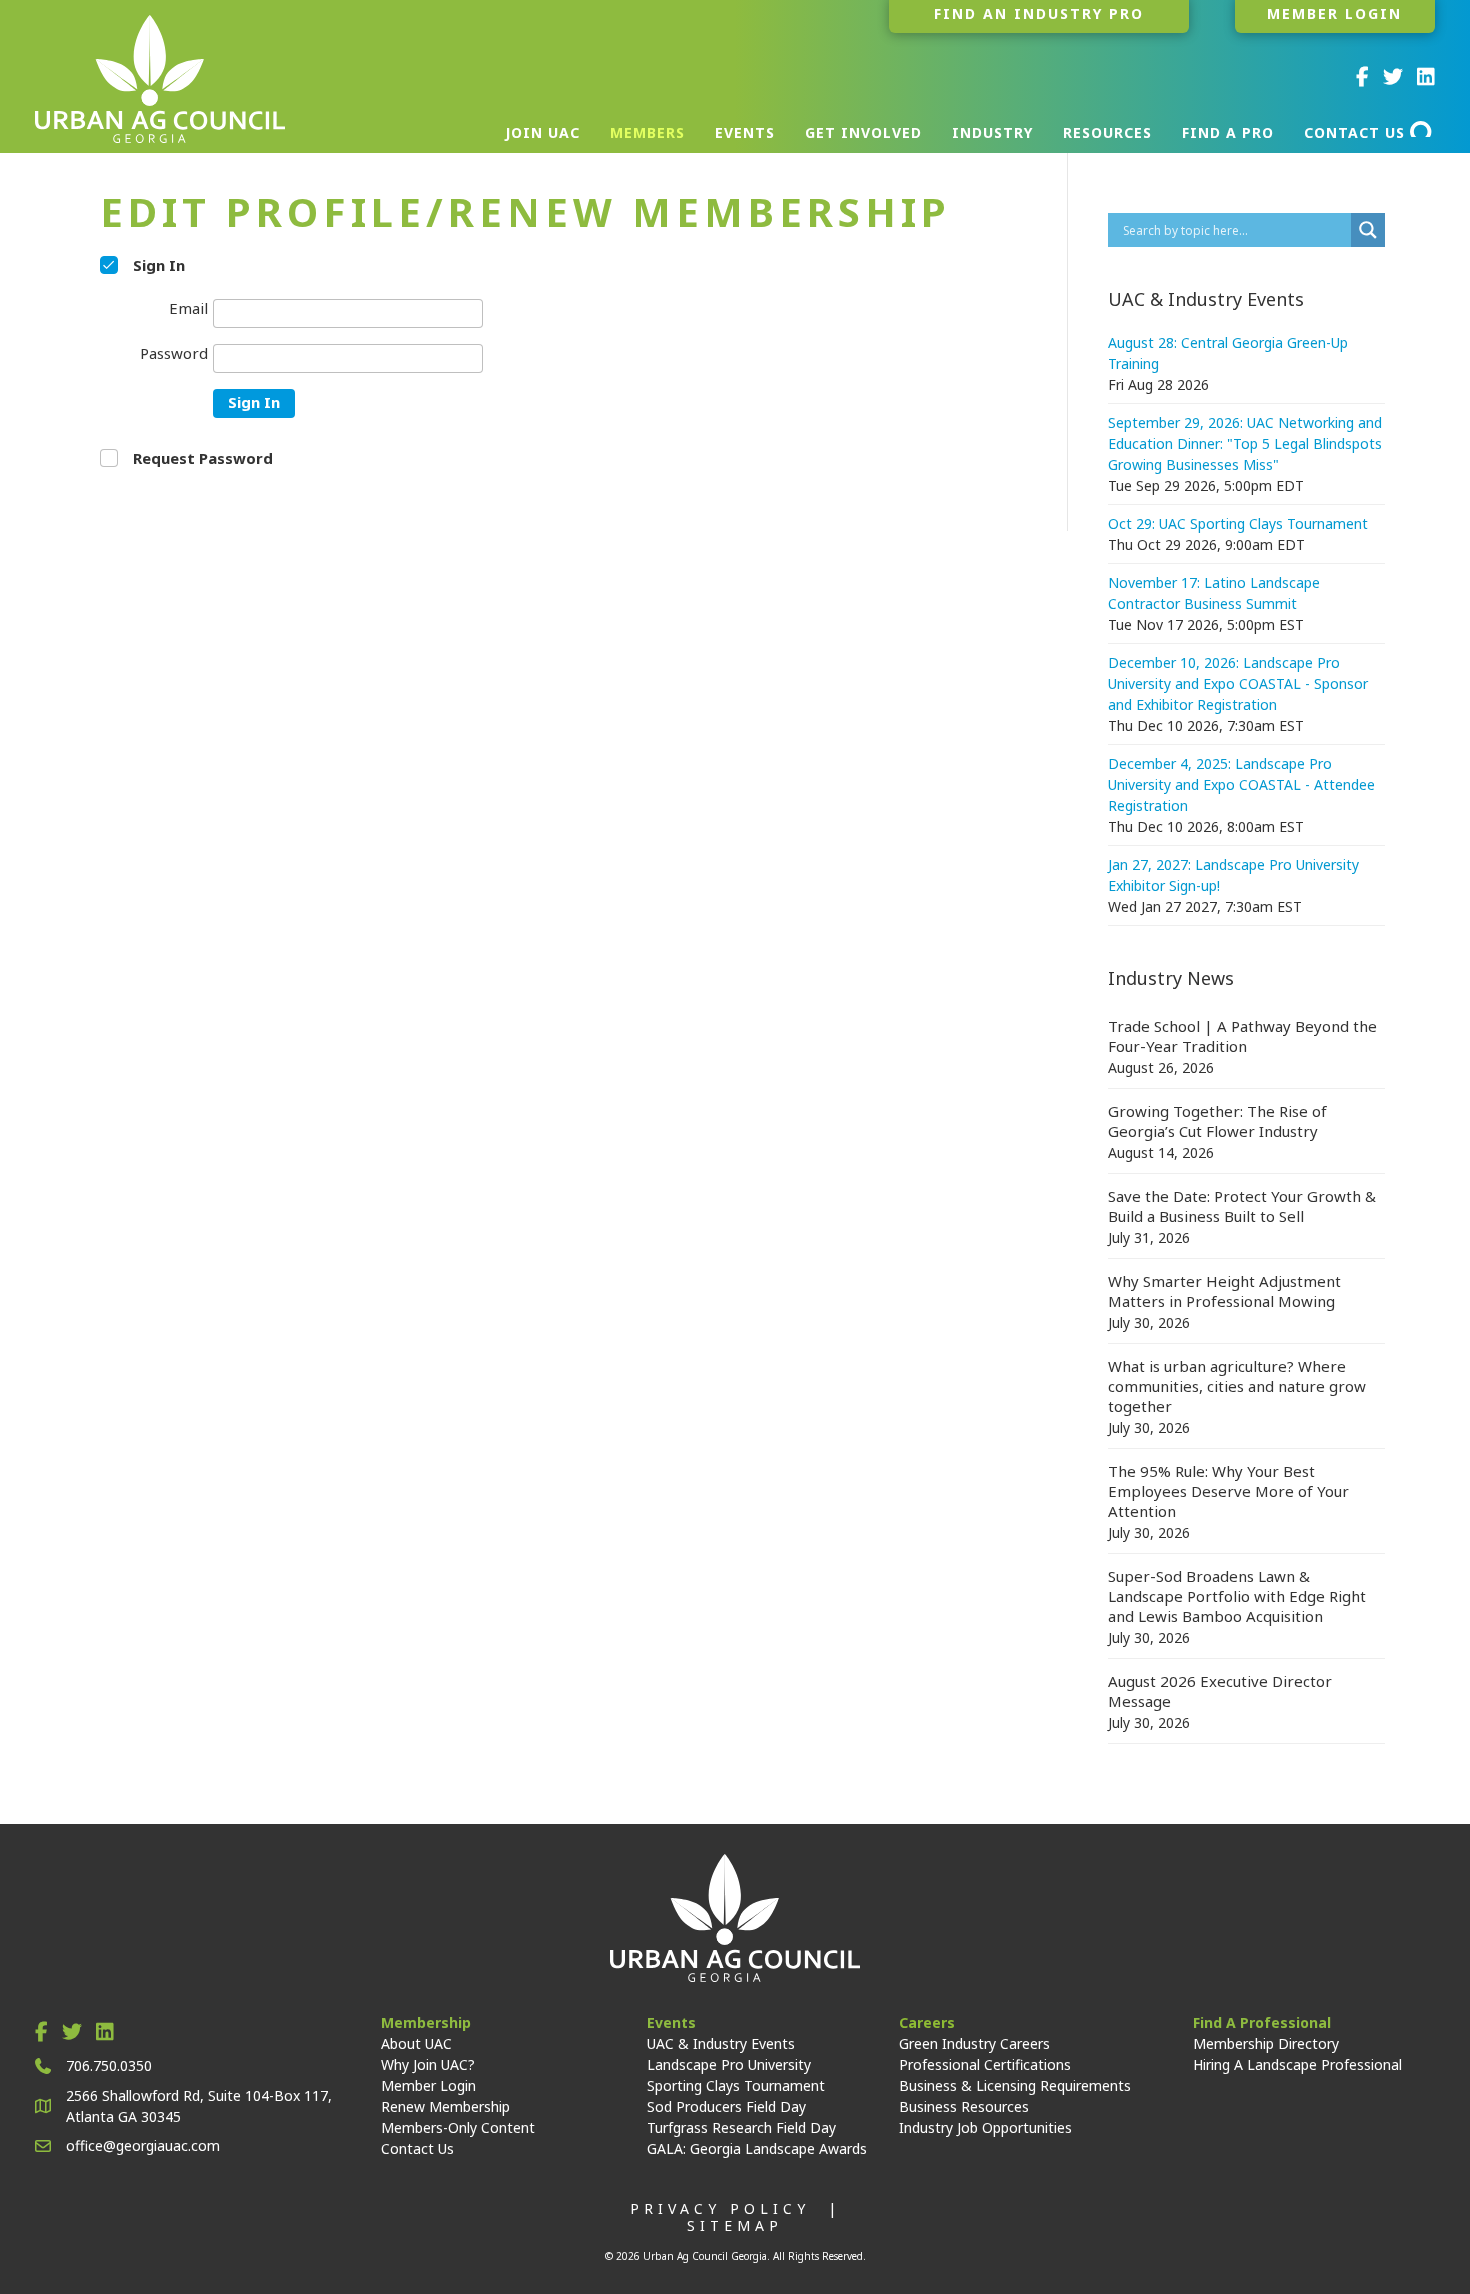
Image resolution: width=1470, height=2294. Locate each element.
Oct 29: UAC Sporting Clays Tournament (1238, 523)
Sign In (254, 402)
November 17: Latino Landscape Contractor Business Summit (1214, 593)
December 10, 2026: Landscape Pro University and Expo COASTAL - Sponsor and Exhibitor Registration (1238, 683)
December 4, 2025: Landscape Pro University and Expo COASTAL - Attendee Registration (1241, 784)
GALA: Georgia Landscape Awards (757, 2148)
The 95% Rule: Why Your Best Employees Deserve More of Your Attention (1228, 1491)
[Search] (1422, 129)
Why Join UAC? (428, 2064)
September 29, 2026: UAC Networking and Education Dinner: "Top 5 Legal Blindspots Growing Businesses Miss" (1245, 443)
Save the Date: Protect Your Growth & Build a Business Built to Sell (1242, 1206)
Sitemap (735, 2225)
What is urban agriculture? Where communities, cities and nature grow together (1237, 1386)
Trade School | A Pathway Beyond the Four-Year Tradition (1242, 1036)
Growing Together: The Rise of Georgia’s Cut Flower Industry (1217, 1121)
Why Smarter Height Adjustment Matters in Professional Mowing (1224, 1291)
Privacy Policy (720, 2208)
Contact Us (417, 2148)
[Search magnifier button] (1368, 230)
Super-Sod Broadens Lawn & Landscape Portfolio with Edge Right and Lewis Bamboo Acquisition (1237, 1596)
